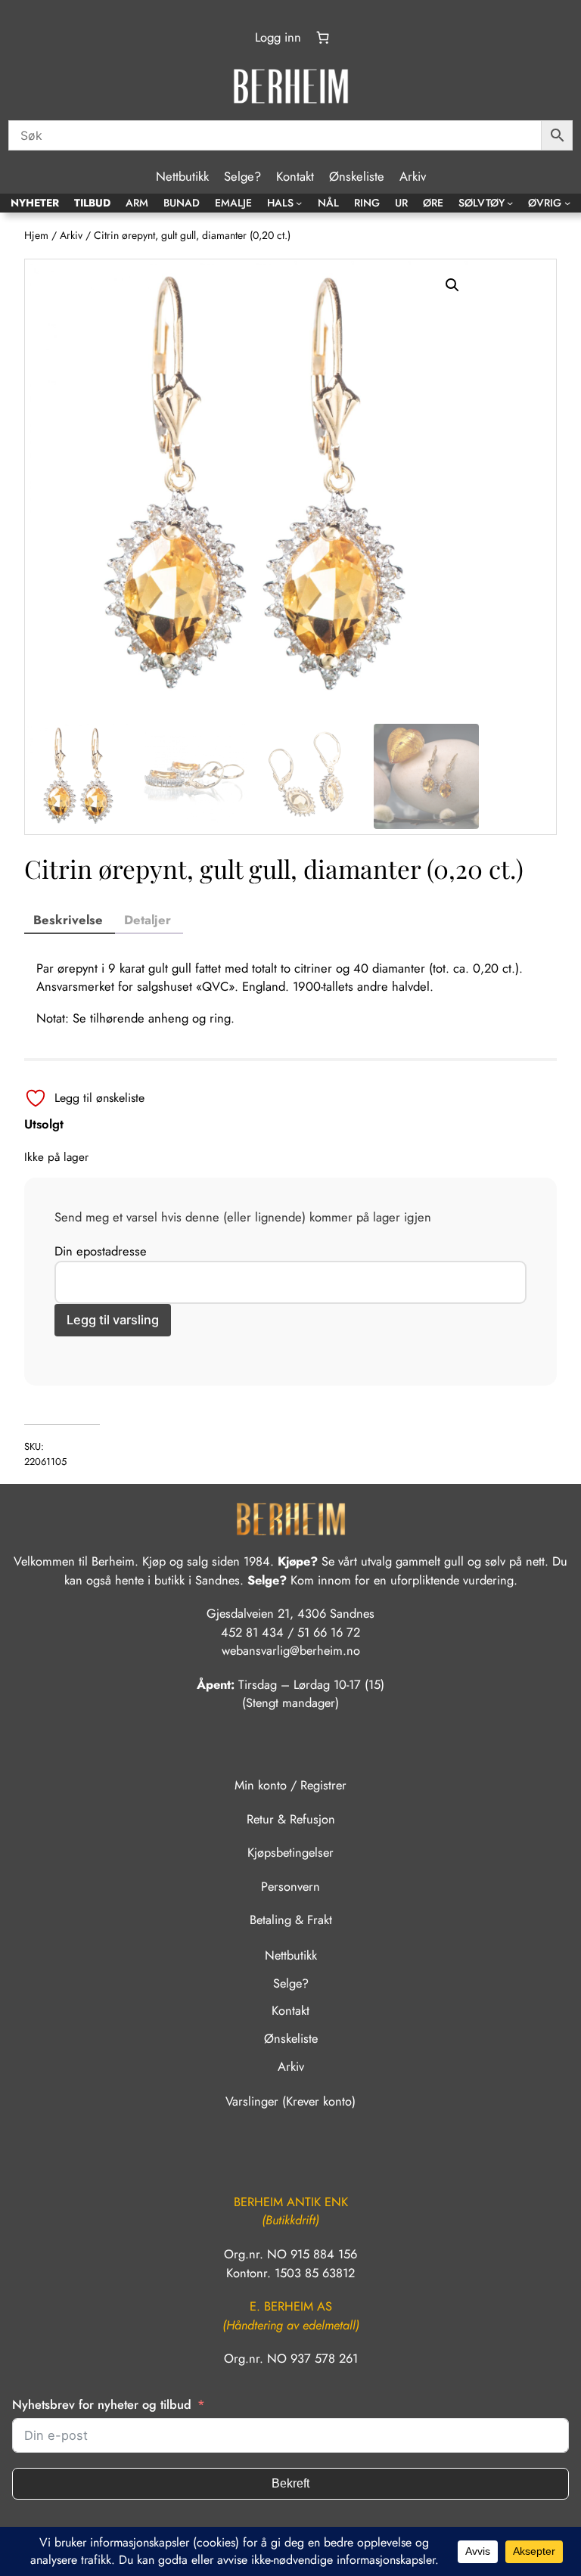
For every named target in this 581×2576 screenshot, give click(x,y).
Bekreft (290, 2483)
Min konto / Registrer (290, 1785)
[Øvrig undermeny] (567, 203)
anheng (168, 1018)
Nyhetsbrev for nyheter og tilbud (102, 2404)
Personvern (290, 1886)
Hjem (36, 235)
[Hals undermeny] (299, 203)
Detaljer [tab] (148, 920)
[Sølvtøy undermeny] (510, 203)
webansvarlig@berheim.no (291, 1650)
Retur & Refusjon (291, 1819)
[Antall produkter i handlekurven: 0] (323, 38)
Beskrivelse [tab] (68, 920)
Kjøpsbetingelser (290, 1852)
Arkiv (71, 235)
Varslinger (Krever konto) (290, 2101)
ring (220, 1018)
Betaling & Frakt (291, 1920)
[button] (452, 285)
